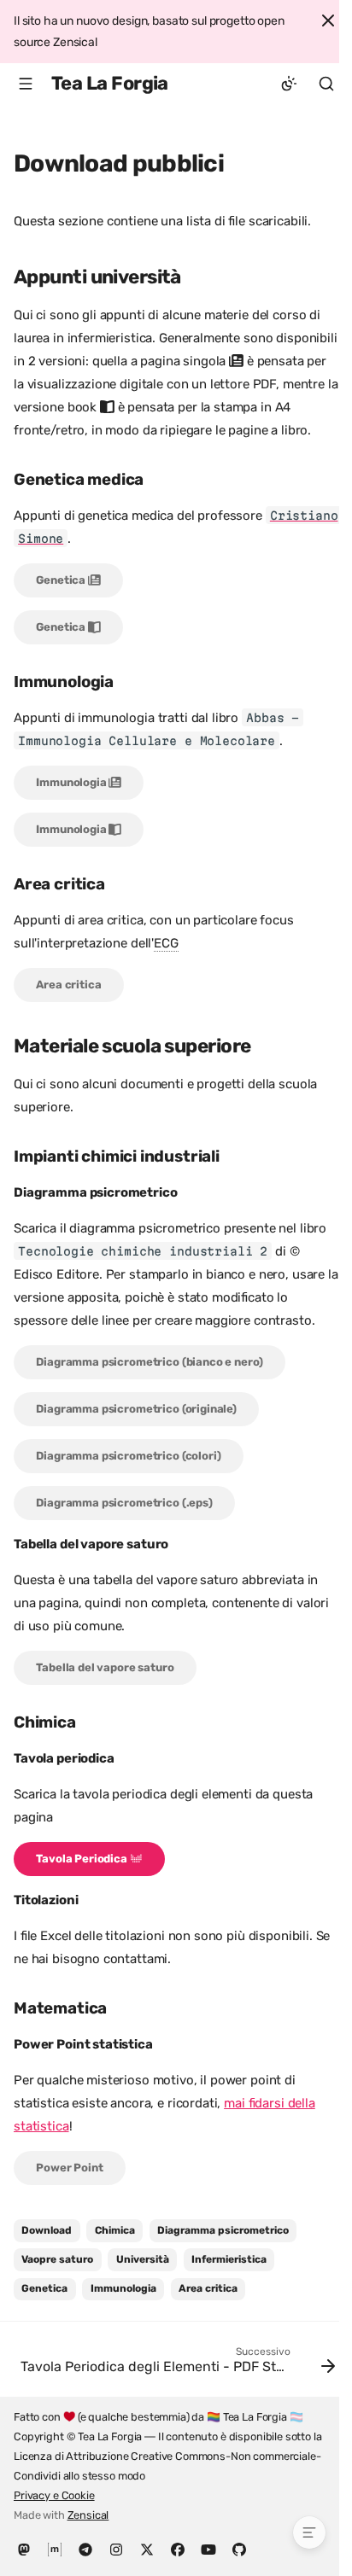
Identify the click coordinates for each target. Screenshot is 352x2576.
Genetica (62, 580)
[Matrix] (55, 2549)
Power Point (69, 2168)
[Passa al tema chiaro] (289, 84)
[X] (147, 2549)
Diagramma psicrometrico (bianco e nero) (149, 1362)
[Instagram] (116, 2549)
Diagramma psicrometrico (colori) (128, 1456)
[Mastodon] (24, 2549)
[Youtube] (208, 2549)
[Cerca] (326, 84)
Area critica (68, 985)
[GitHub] (239, 2549)
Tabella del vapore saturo (105, 1667)
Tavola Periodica (82, 1859)
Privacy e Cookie (54, 2495)
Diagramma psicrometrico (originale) (136, 1409)
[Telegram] (85, 2549)
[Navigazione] (26, 84)
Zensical (88, 2515)
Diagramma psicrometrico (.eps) (124, 1503)
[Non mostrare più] (328, 20)
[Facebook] (178, 2549)
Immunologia (72, 782)
